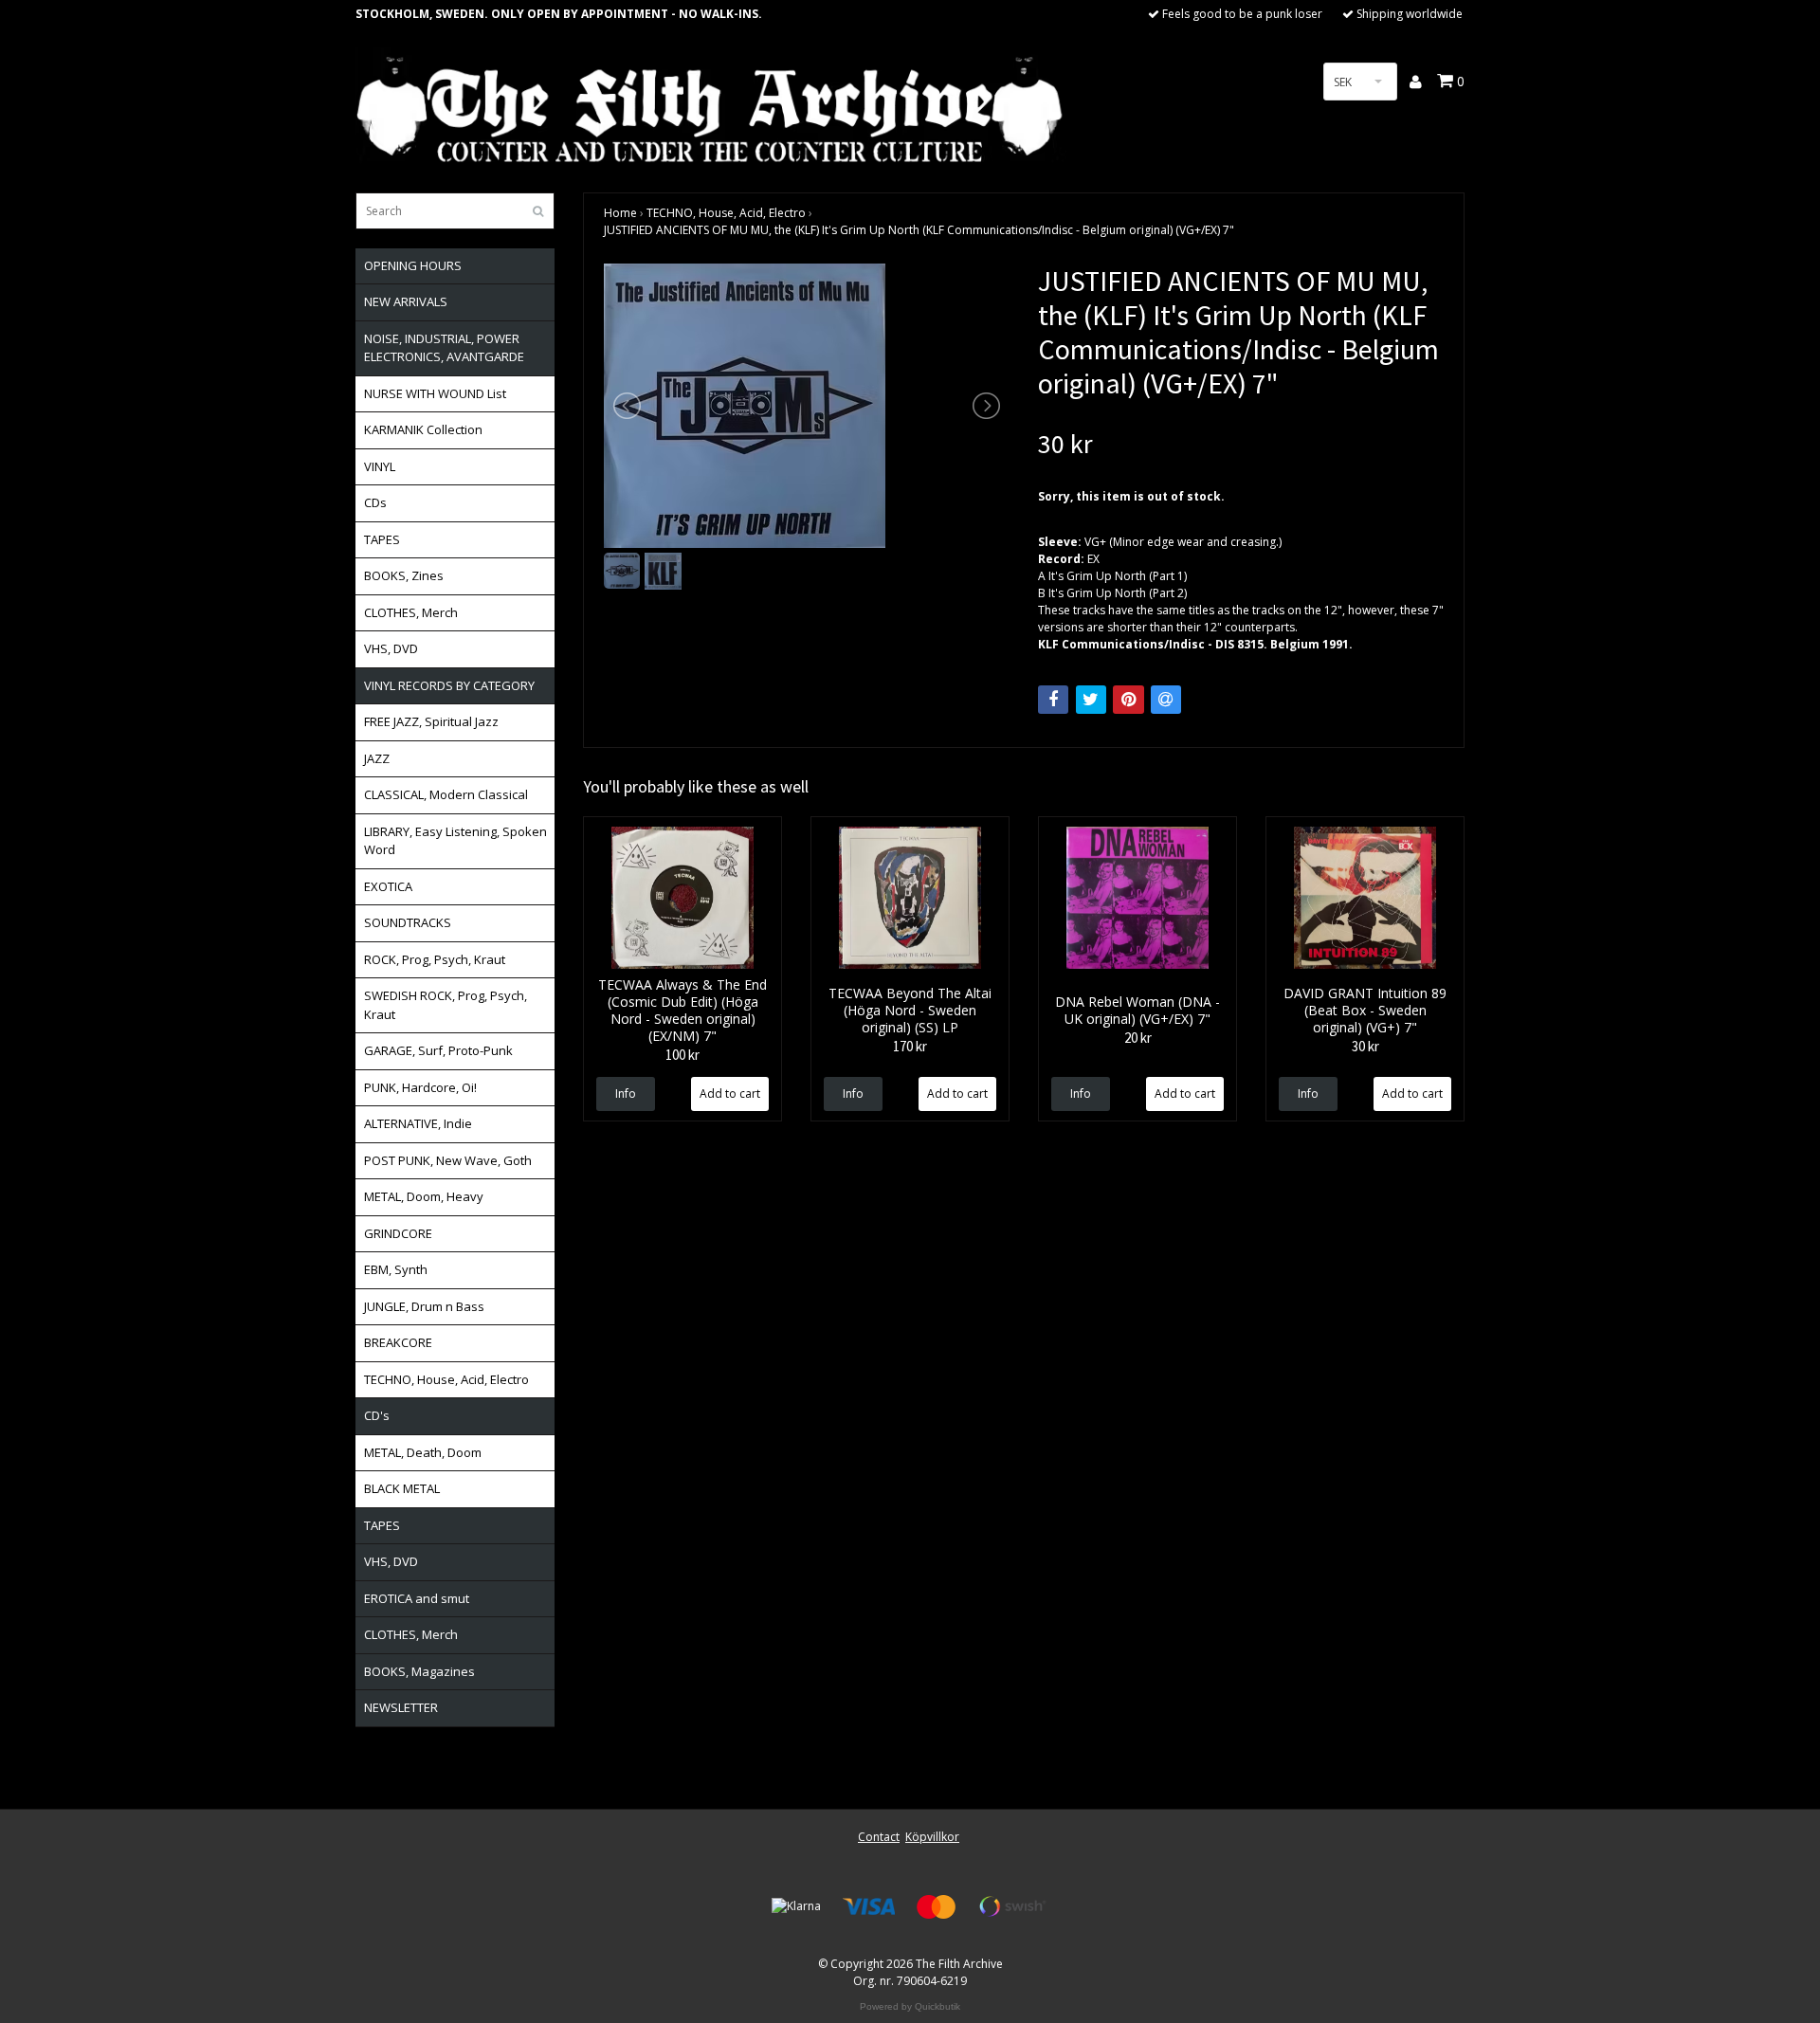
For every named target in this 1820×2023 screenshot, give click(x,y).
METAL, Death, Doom (423, 1452)
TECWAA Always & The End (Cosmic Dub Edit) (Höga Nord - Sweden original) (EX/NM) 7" (682, 1010)
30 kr (1365, 1046)
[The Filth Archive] (711, 107)
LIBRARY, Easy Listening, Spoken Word (455, 841)
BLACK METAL (402, 1488)
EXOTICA (388, 886)
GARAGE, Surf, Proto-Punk (438, 1050)
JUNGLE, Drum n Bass (424, 1306)
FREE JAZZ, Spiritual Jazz (431, 721)
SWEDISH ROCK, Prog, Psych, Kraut (446, 1005)
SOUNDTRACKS (408, 922)
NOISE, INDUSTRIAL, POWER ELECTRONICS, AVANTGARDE (444, 348)
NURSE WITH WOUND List (435, 393)
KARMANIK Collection (423, 429)
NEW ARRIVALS (406, 301)
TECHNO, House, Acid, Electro (446, 1379)
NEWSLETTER (401, 1707)
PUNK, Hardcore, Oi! (420, 1087)
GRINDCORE (398, 1233)
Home (620, 213)
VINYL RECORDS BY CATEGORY (449, 685)
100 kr (682, 1055)
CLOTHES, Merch (411, 612)
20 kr (1138, 1038)
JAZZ (377, 758)
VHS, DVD (391, 648)
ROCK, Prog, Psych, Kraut (435, 959)
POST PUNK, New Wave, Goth (448, 1160)
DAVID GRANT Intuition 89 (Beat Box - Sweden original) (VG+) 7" (1365, 1010)
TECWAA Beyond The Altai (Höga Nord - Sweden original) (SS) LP (910, 1010)
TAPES (382, 539)
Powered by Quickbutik (910, 2006)
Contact (879, 1837)
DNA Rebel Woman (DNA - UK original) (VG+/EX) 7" (1137, 1010)
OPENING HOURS (413, 265)
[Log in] (1417, 82)
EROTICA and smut (417, 1598)
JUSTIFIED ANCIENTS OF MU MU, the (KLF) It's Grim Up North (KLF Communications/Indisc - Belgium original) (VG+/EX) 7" (919, 230)
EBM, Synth (396, 1269)
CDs (375, 502)
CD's (377, 1415)
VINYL (380, 466)
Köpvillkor (932, 1837)
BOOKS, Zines (404, 575)
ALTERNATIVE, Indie (418, 1123)
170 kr (910, 1046)
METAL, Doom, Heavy (424, 1196)
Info (626, 1094)
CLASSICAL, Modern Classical (446, 794)
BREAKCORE (398, 1342)
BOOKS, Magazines (419, 1671)
